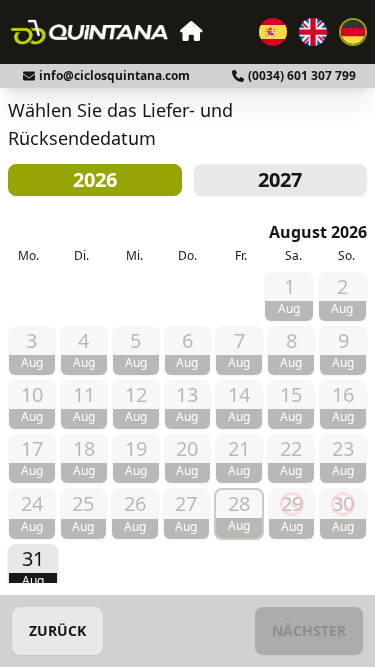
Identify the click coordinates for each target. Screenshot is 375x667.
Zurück (57, 630)
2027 (280, 179)
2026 (95, 179)
